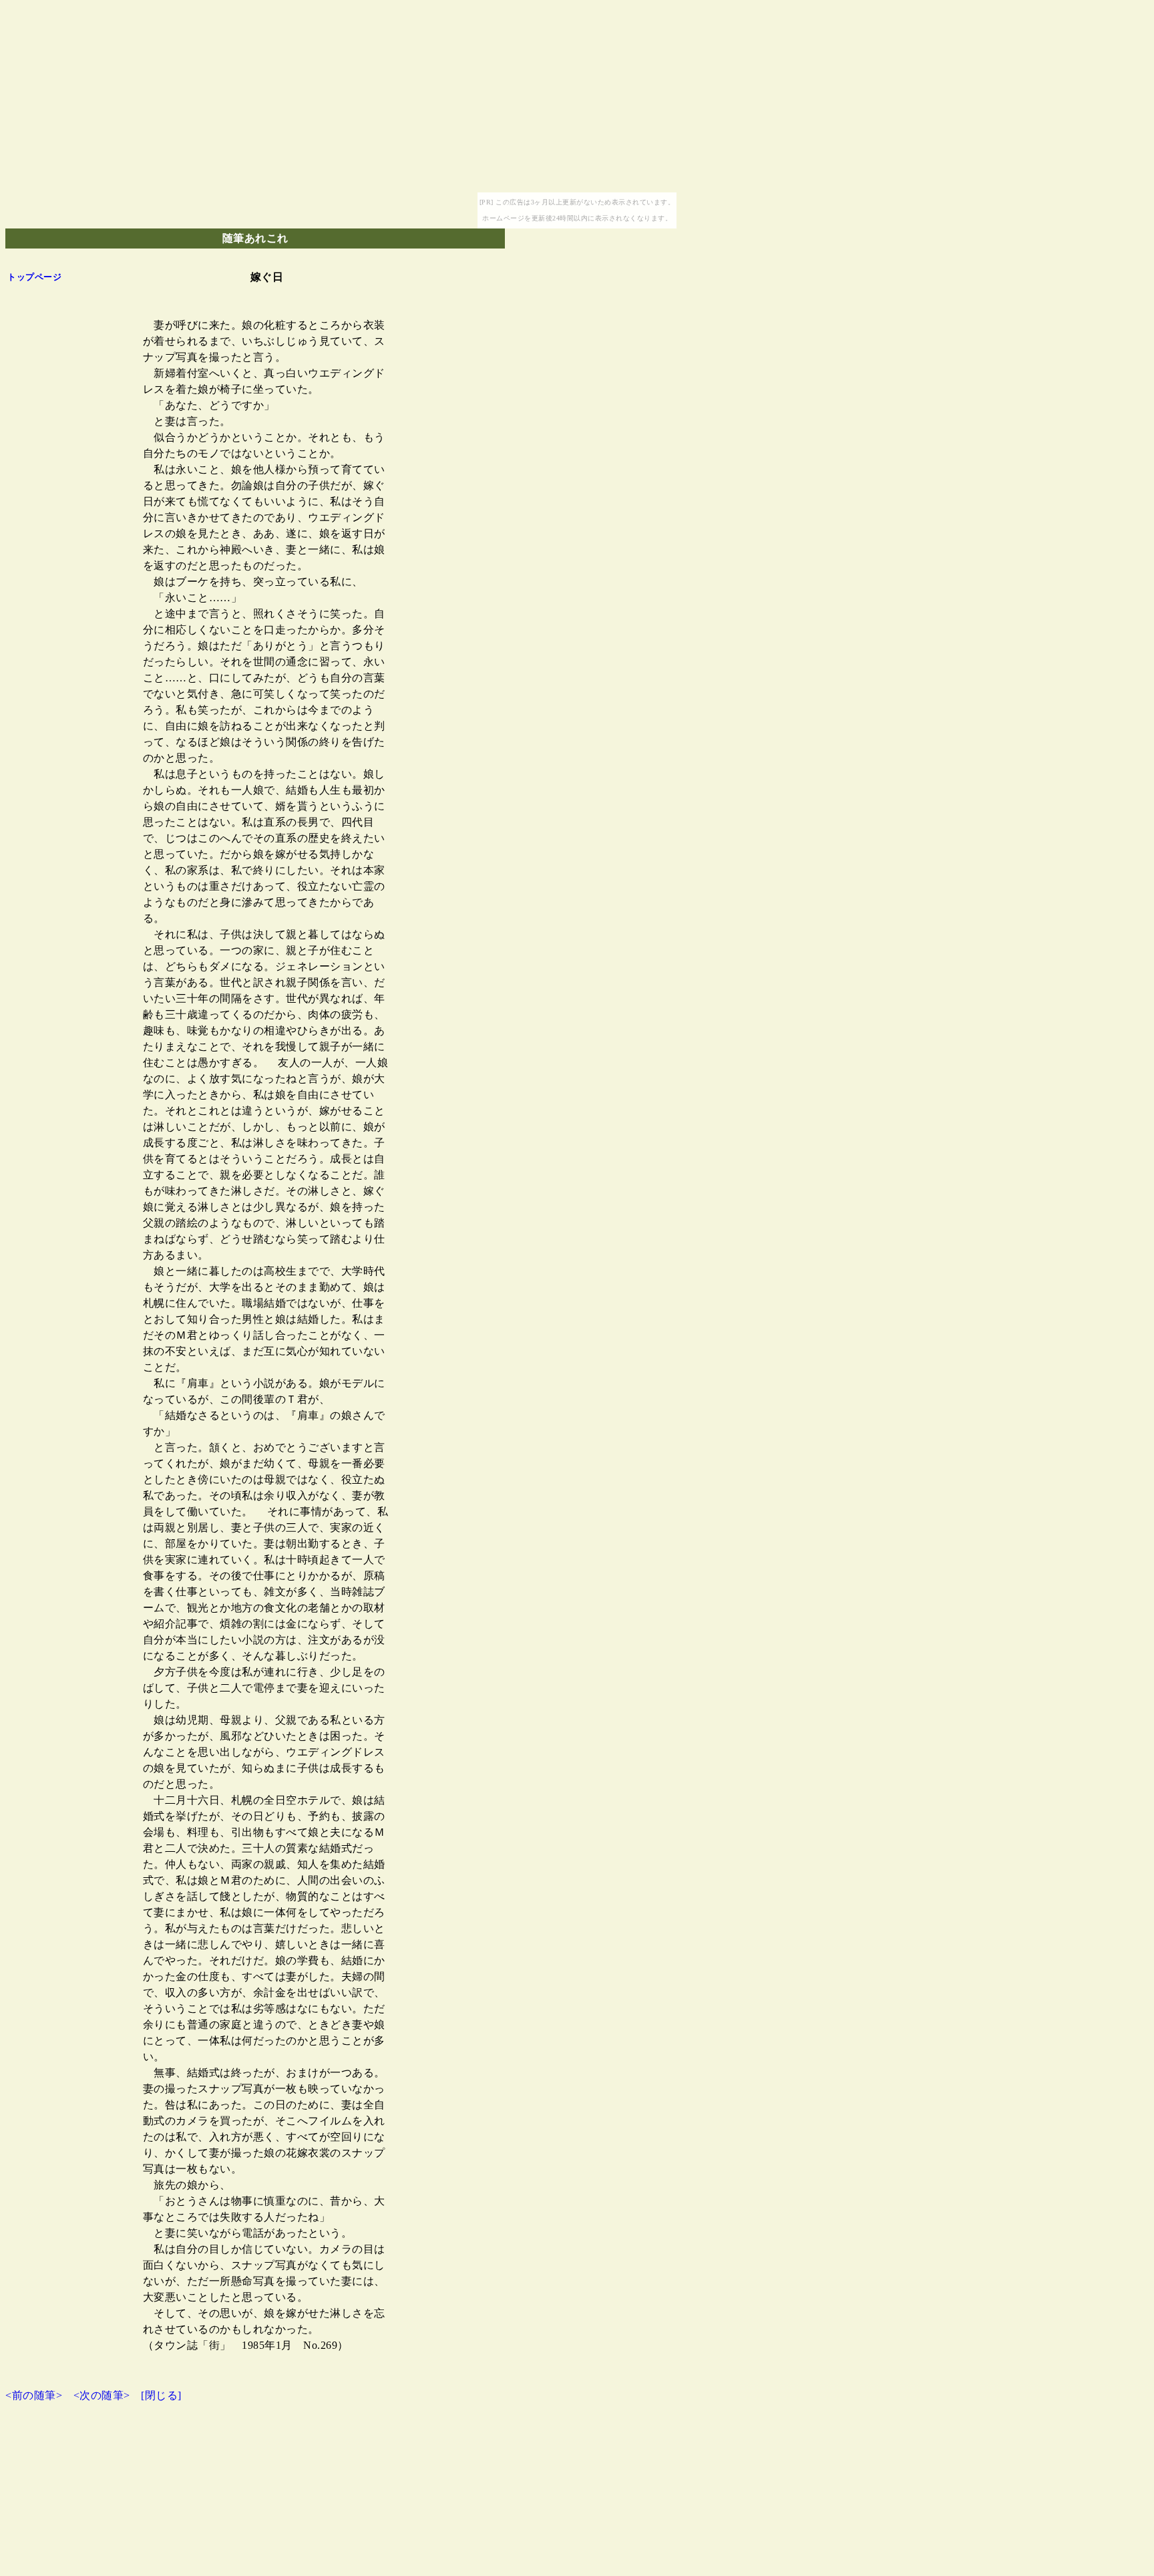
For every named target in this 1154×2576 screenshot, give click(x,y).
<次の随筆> (102, 2395)
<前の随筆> (34, 2395)
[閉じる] (161, 2395)
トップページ (34, 277)
